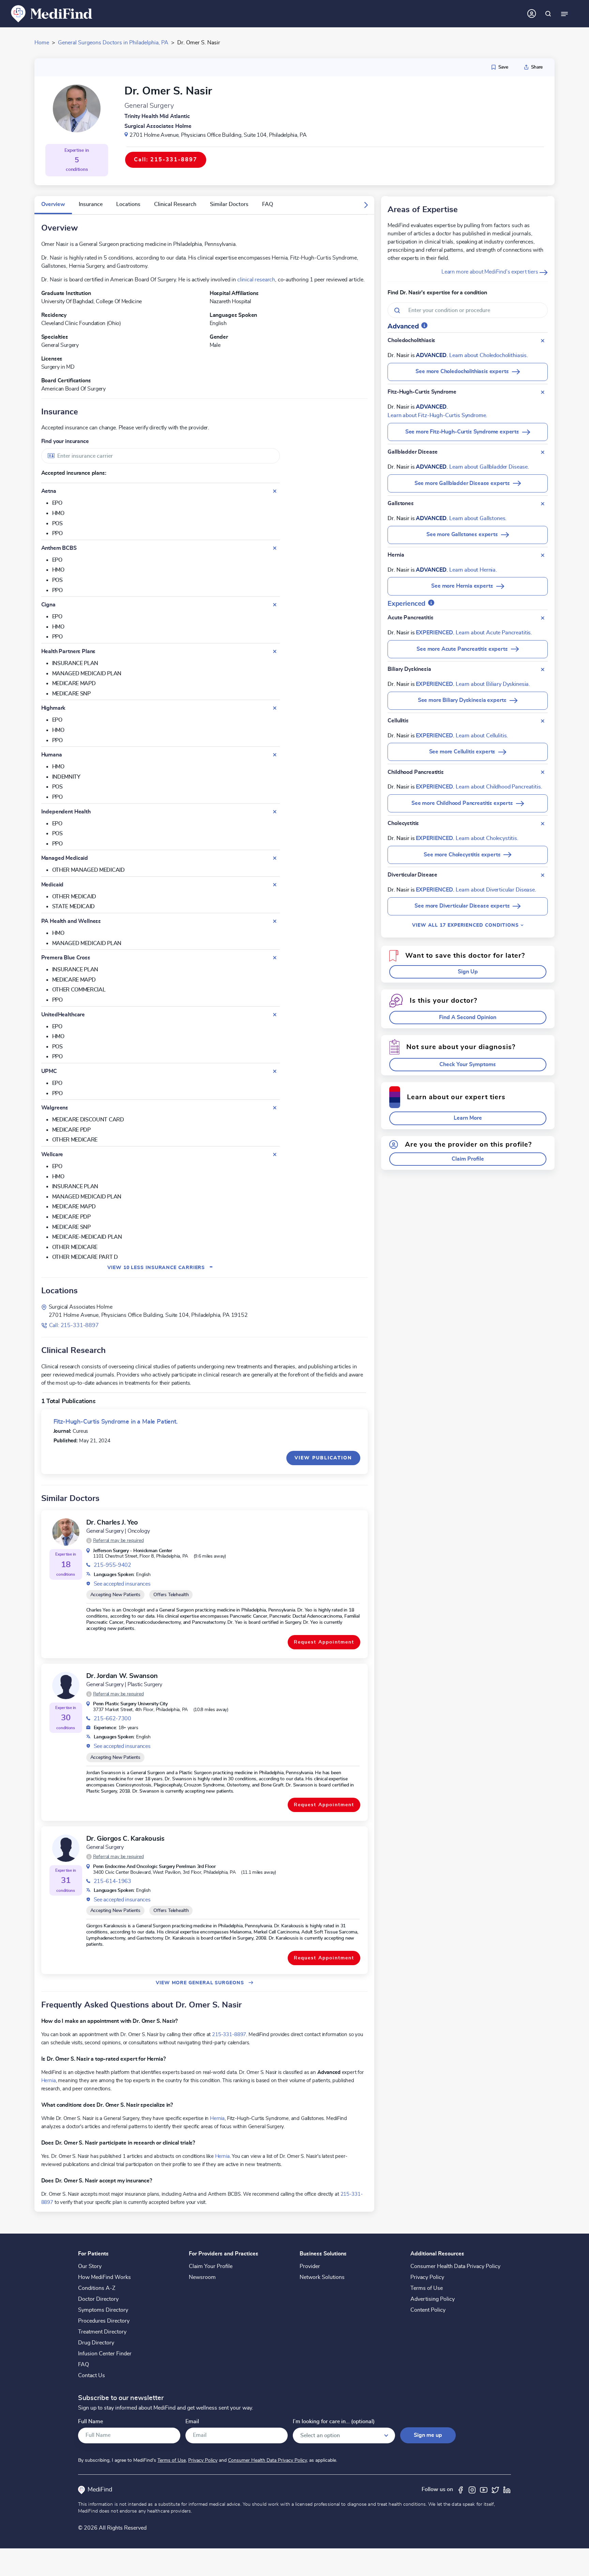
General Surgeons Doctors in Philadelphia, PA (113, 43)
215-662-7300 (112, 1719)
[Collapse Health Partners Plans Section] (275, 651)
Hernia (49, 2080)
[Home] (52, 13)
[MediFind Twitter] (495, 2489)
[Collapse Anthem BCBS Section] (275, 548)
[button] (366, 205)
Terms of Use (427, 2288)
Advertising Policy (433, 2299)
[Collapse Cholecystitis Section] (543, 824)
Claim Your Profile (211, 2266)
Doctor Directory (98, 2299)
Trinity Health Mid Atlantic (157, 116)
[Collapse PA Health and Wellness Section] (275, 921)
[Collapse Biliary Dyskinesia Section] (543, 669)
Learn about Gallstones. (478, 518)
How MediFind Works (104, 2277)
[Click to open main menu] (564, 14)
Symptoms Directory (103, 2310)
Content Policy (428, 2310)
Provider (310, 2266)
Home (42, 43)
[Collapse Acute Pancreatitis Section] (543, 618)
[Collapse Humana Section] (275, 755)
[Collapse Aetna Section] (275, 491)
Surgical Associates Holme (158, 126)
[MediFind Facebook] (460, 2489)
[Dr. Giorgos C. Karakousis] (66, 1848)
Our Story (90, 2266)
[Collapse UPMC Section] (275, 1071)
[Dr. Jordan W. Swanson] (66, 1686)
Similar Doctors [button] (229, 204)
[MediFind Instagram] (472, 2489)
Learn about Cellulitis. (482, 736)
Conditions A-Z (97, 2288)
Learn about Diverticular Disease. (496, 890)
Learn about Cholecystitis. (487, 838)
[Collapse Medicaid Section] (275, 885)
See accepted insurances (122, 1584)
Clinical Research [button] (175, 204)
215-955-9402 (112, 1565)
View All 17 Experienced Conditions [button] (466, 925)
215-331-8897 (229, 2034)
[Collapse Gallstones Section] (543, 504)
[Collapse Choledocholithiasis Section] (543, 341)
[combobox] (161, 456)
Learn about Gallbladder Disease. (489, 467)
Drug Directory (96, 2343)
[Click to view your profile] (532, 14)
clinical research (256, 280)
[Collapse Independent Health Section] (275, 812)
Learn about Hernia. (473, 570)
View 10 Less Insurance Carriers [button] (160, 1268)
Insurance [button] (91, 204)
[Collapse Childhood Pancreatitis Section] (543, 772)
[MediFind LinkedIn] (507, 2489)
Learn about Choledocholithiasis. (489, 355)
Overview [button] (53, 204)
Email (192, 2422)
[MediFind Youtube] (484, 2489)
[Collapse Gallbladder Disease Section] (543, 452)
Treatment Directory (102, 2332)
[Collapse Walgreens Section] (275, 1108)
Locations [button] (128, 204)
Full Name (90, 2422)
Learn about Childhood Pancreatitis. (499, 787)
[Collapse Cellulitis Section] (543, 721)
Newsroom (202, 2277)
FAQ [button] (268, 204)
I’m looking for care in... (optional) (334, 2422)
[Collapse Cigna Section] (275, 605)
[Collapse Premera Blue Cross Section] (275, 958)
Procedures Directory (104, 2321)
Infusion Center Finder (105, 2354)
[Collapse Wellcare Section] (275, 1154)
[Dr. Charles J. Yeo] (66, 1532)
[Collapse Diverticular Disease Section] (543, 875)
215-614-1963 (112, 1881)
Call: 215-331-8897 (74, 1325)
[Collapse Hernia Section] (543, 555)
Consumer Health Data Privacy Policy (455, 2266)
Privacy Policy (427, 2277)
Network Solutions (322, 2277)
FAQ (84, 2365)
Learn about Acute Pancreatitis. (494, 633)
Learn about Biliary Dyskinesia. (493, 684)
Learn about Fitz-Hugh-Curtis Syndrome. (437, 415)
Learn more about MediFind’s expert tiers (490, 272)
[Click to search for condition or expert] (548, 14)
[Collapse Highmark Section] (275, 708)
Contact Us (92, 2375)
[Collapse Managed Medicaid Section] (275, 858)
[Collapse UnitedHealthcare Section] (275, 1015)
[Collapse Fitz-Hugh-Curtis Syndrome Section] (543, 392)
